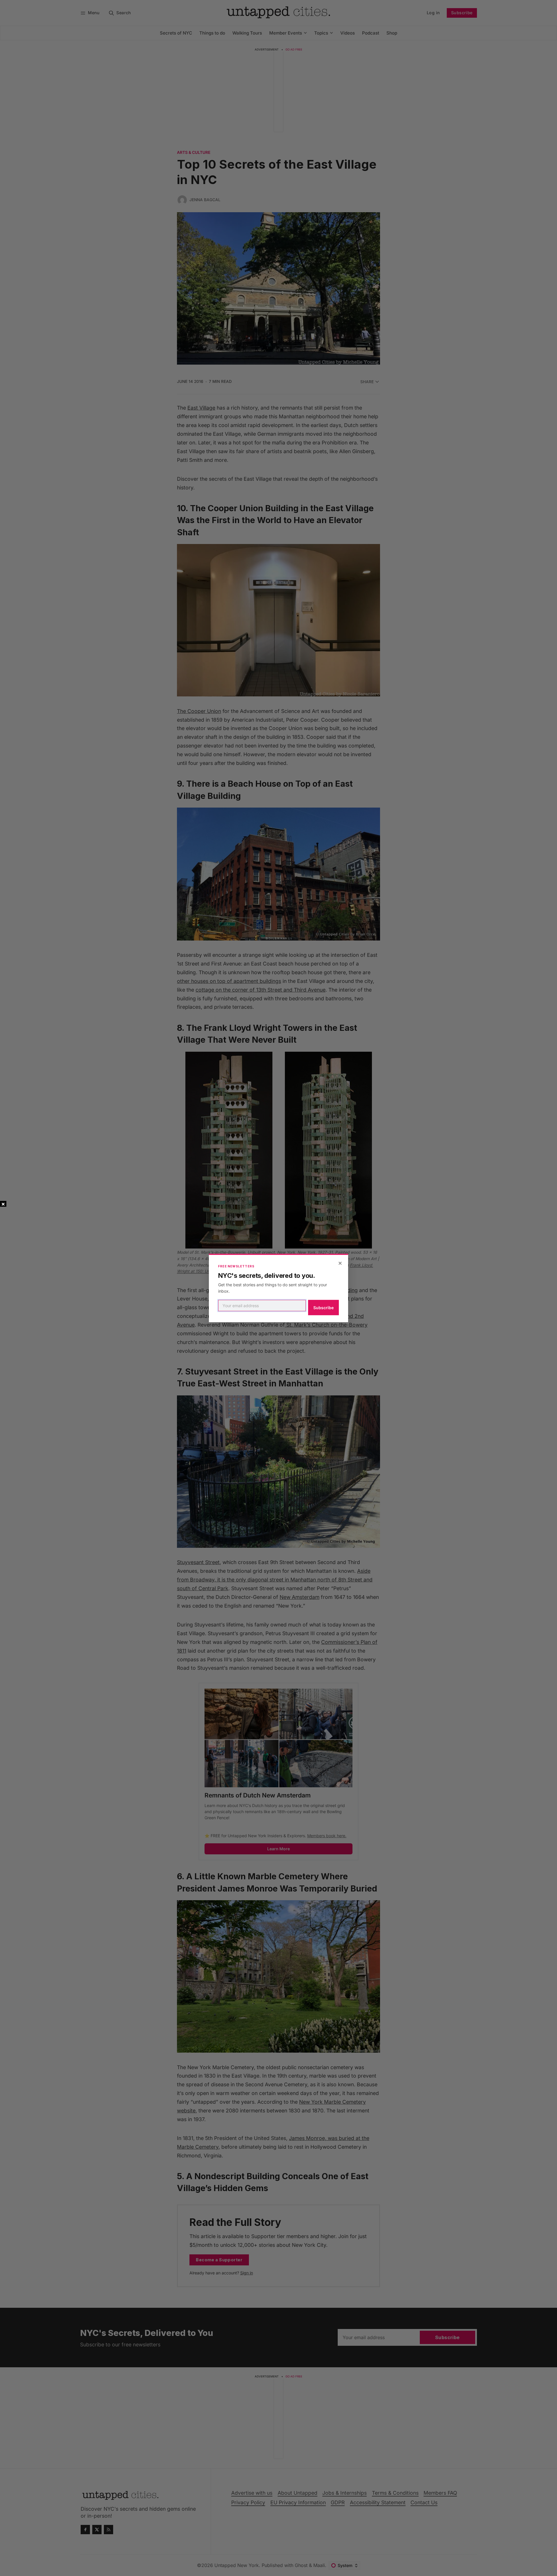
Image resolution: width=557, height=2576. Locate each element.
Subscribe (323, 1308)
